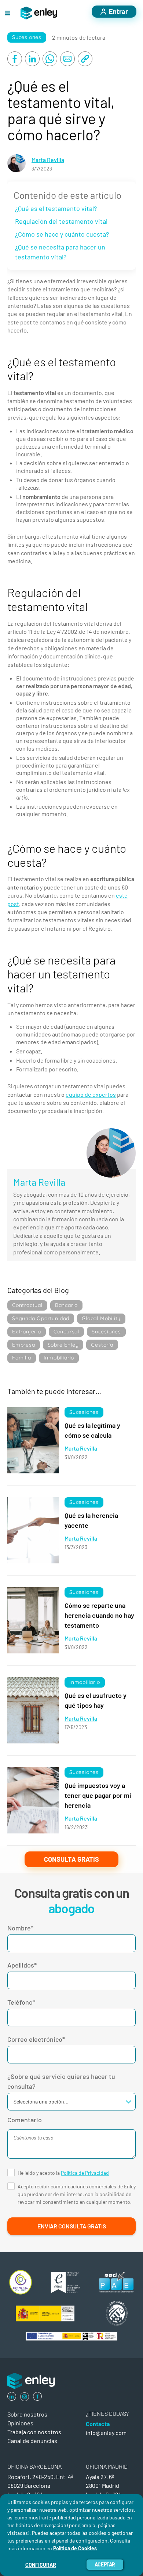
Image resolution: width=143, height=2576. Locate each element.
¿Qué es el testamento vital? (56, 208)
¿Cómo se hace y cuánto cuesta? (62, 234)
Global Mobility (101, 1318)
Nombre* (20, 1928)
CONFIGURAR (41, 2565)
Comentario (25, 2120)
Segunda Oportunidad (41, 1318)
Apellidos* (22, 1965)
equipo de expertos (91, 1094)
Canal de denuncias (32, 2441)
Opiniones (20, 2423)
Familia (22, 1358)
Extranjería (27, 1332)
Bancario (66, 1305)
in (12, 2396)
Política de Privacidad (85, 2173)
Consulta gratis (71, 1859)
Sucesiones (27, 37)
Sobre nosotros (27, 2414)
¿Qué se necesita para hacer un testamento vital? (60, 252)
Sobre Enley (63, 1345)
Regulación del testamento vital (61, 221)
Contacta (98, 2424)
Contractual (27, 1305)
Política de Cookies (75, 2548)
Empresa (24, 1345)
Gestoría (102, 1345)
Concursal (66, 1332)
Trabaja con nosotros (34, 2432)
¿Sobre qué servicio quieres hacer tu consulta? (61, 2081)
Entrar (118, 11)
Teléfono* (21, 2002)
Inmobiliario (59, 1358)
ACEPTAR (105, 2564)
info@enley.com (106, 2433)
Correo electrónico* (36, 2039)
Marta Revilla (48, 160)
